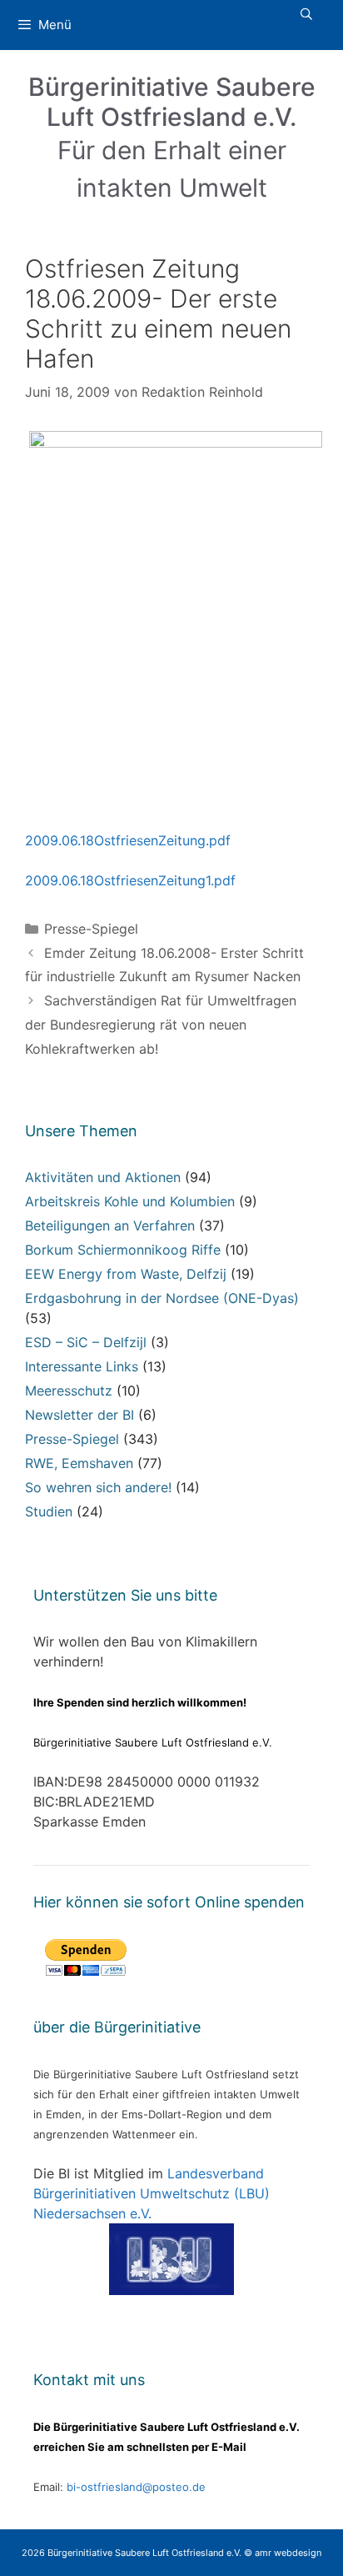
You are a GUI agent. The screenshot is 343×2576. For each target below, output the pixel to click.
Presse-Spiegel (91, 929)
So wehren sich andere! (98, 1487)
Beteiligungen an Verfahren (110, 1225)
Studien (49, 1511)
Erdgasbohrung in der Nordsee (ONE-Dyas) (162, 1298)
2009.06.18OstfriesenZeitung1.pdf (130, 880)
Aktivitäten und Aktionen (103, 1177)
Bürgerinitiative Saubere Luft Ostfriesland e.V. (172, 102)
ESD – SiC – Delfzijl (86, 1342)
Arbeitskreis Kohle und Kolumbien (130, 1201)
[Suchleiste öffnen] (306, 14)
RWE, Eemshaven (79, 1463)
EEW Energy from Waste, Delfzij (126, 1274)
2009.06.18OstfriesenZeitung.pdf (128, 840)
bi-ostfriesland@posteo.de (136, 2487)
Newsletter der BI (80, 1415)
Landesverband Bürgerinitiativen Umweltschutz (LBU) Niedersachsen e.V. (152, 2193)
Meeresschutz (69, 1391)
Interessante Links (82, 1366)
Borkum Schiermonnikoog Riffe (123, 1250)
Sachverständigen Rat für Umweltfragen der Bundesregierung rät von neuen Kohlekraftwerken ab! (161, 1025)
